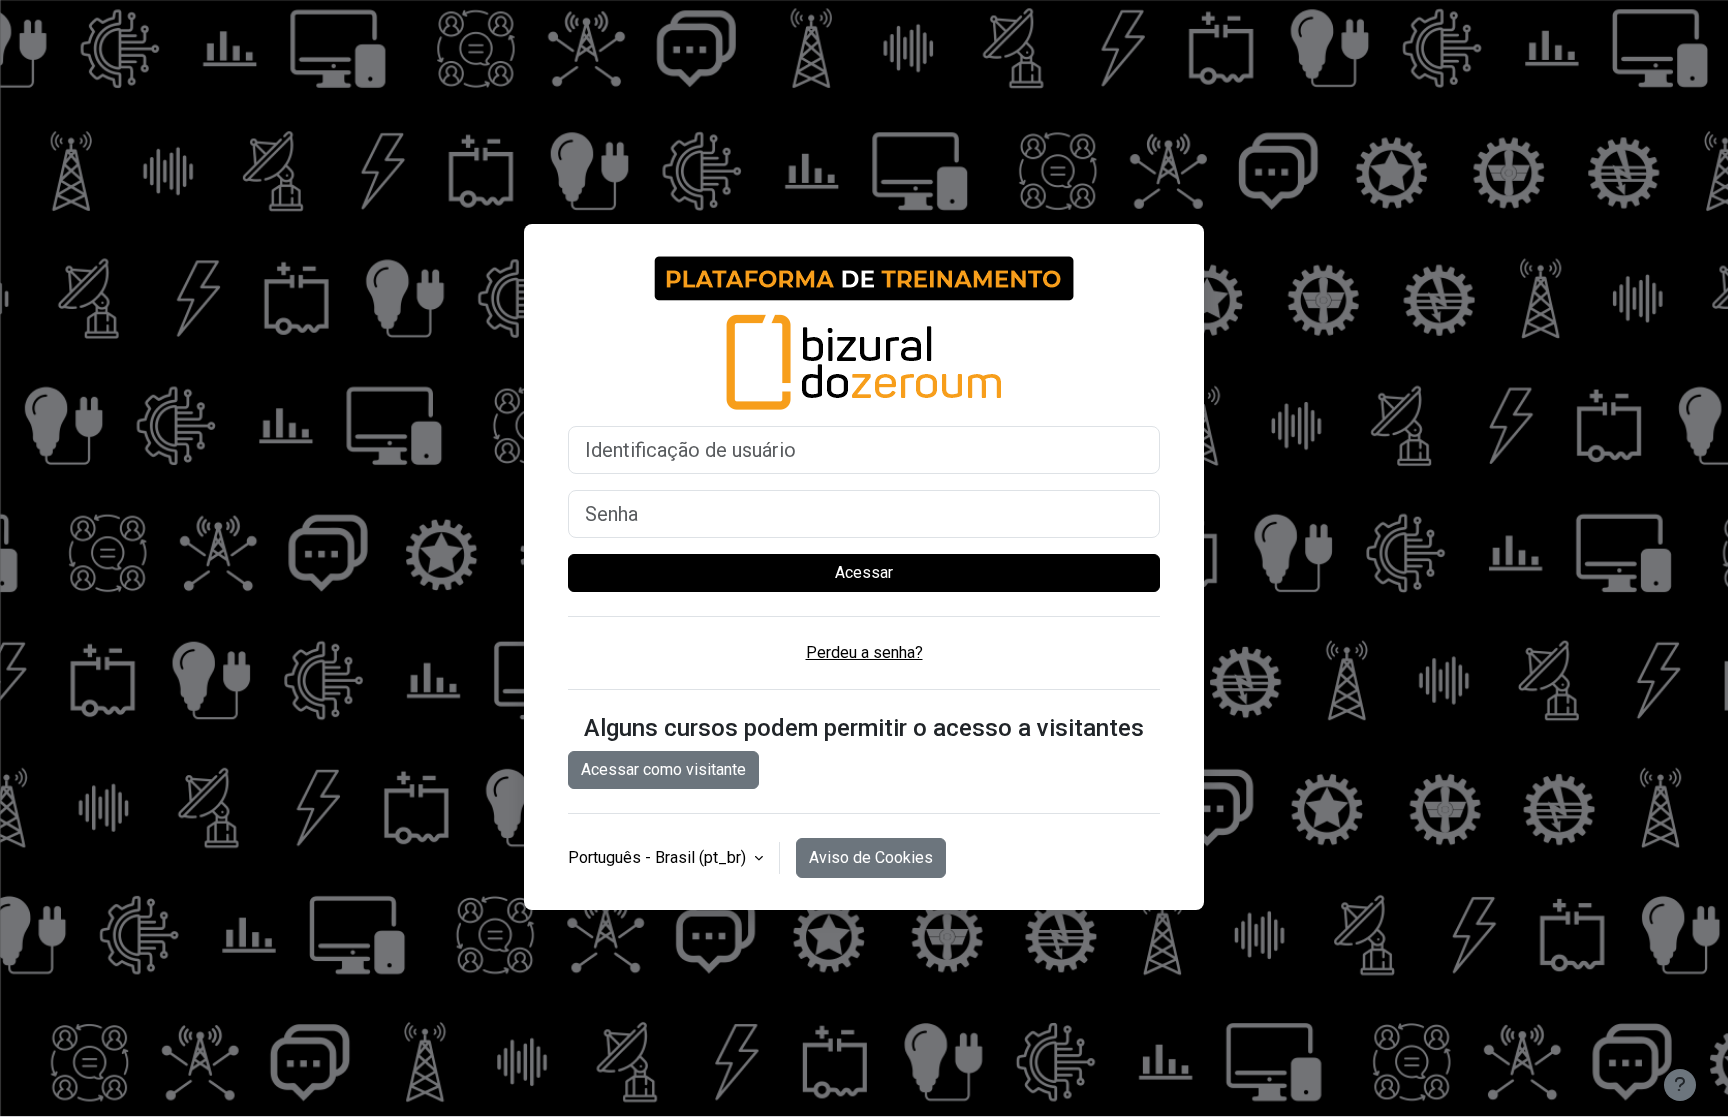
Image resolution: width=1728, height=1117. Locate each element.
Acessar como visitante (663, 769)
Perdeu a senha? (864, 652)
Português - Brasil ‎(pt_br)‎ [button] (659, 857)
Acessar (864, 572)
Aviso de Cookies (871, 857)
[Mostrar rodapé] (1680, 1085)
